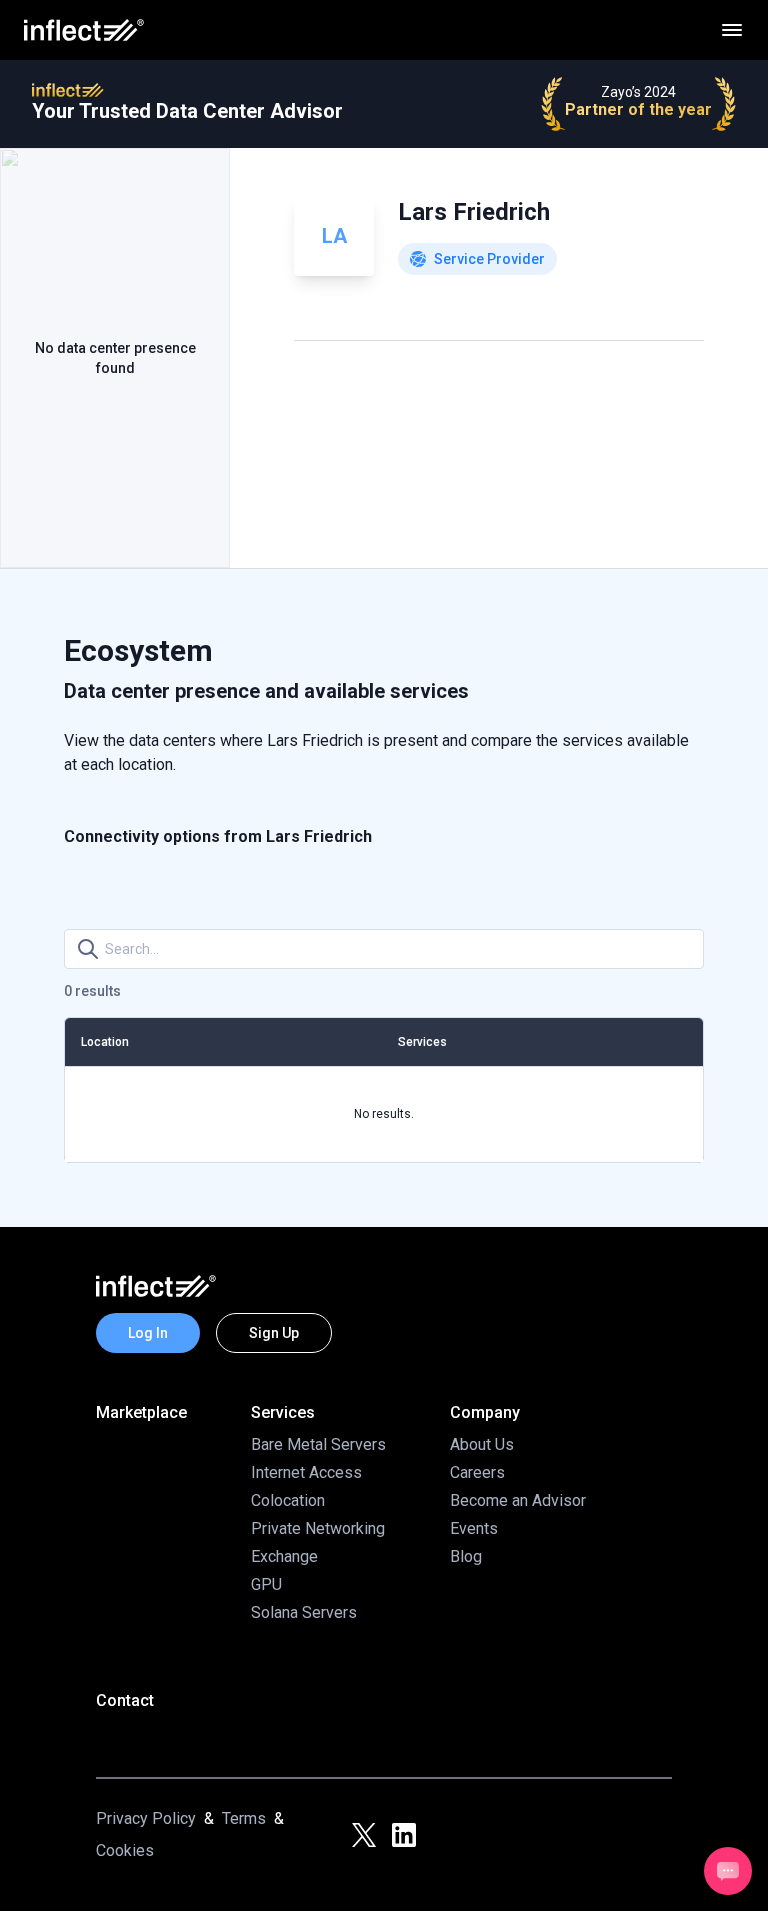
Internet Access (306, 1472)
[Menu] (732, 30)
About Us (482, 1444)
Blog (466, 1556)
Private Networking (318, 1528)
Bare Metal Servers (318, 1444)
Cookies (125, 1850)
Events (474, 1528)
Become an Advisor (518, 1500)
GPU (266, 1584)
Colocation (288, 1500)
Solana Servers (304, 1612)
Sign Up (274, 1333)
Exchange (284, 1556)
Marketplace (141, 1412)
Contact (125, 1700)
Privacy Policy (146, 1818)
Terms (244, 1818)
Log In (148, 1333)
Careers (477, 1472)
